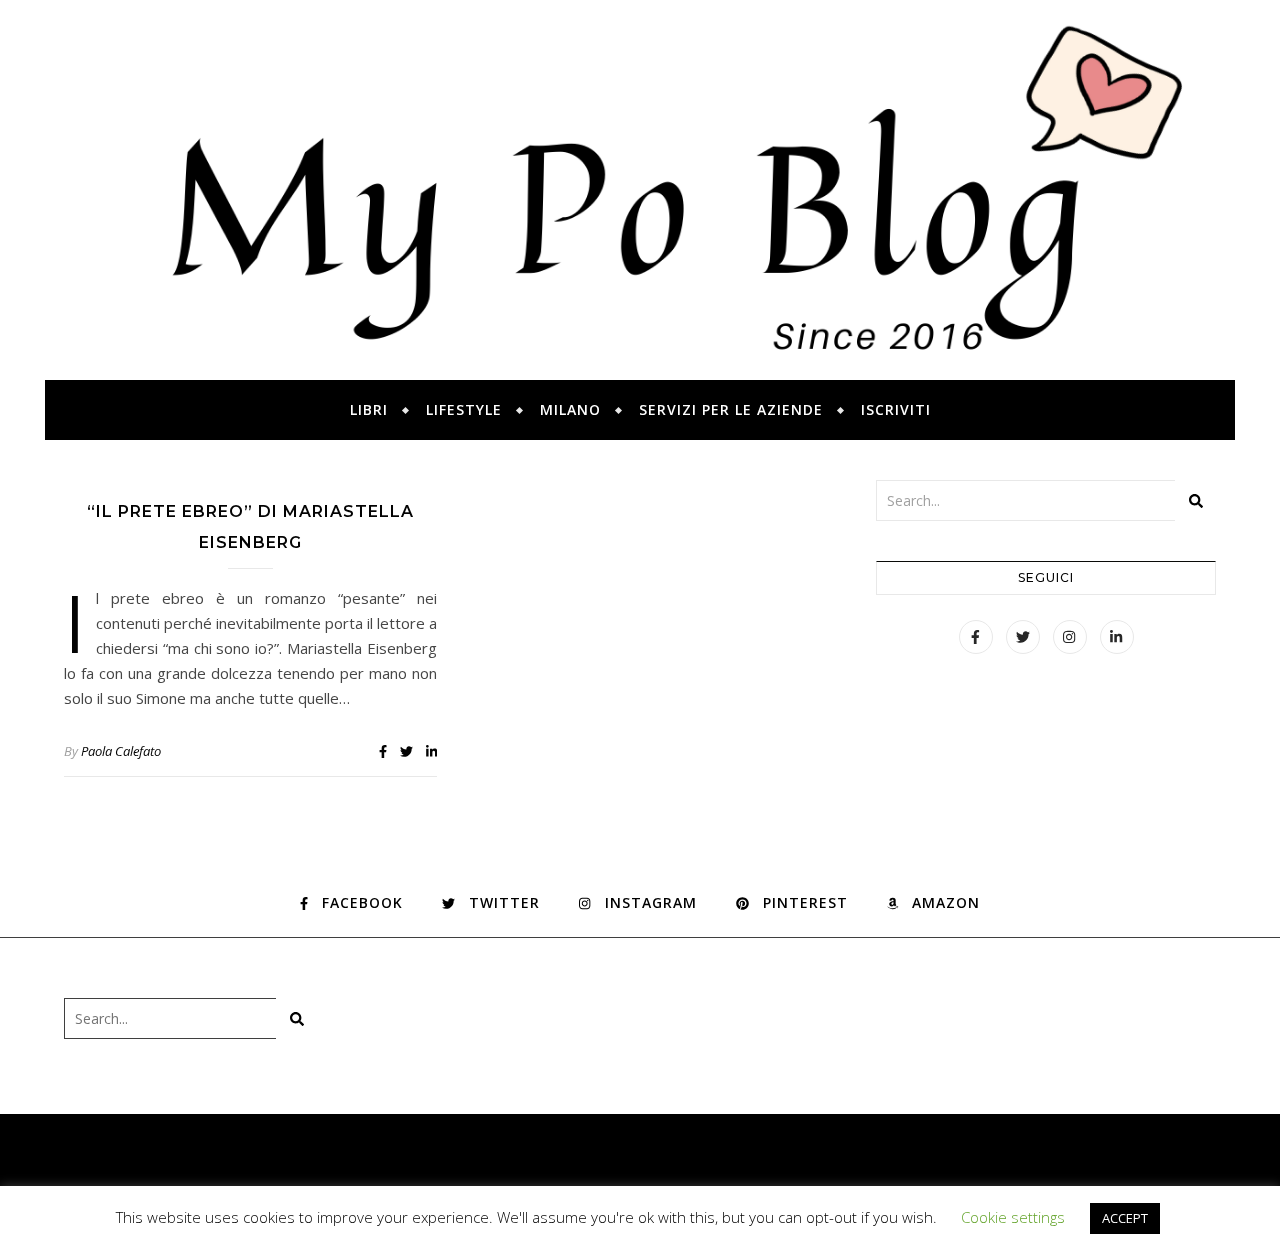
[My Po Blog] (640, 190)
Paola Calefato (121, 751)
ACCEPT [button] (1125, 1218)
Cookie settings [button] (1013, 1217)
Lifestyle (464, 409)
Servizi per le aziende (731, 409)
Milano (570, 409)
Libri (369, 409)
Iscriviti (896, 409)
